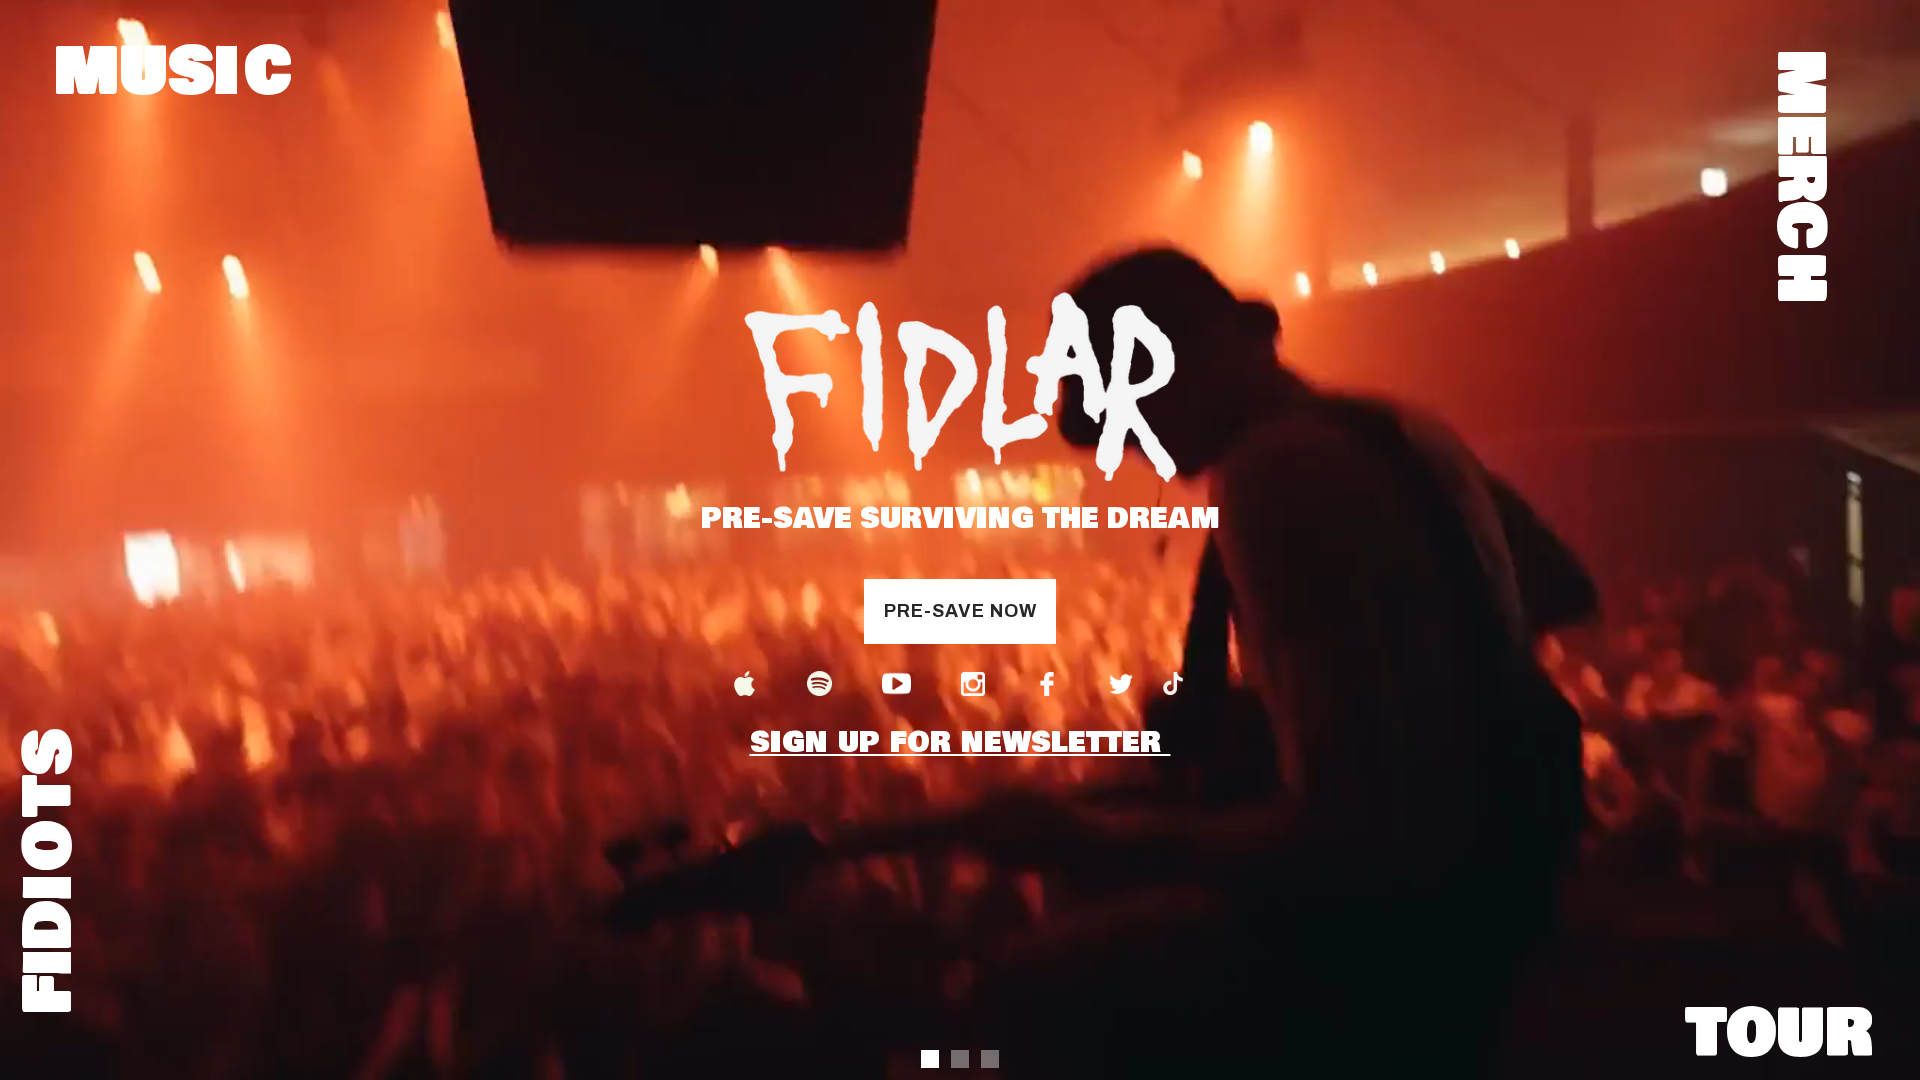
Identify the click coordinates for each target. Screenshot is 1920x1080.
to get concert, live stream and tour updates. (945, 276)
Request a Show (960, 499)
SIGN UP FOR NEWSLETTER (960, 678)
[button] (930, 1059)
